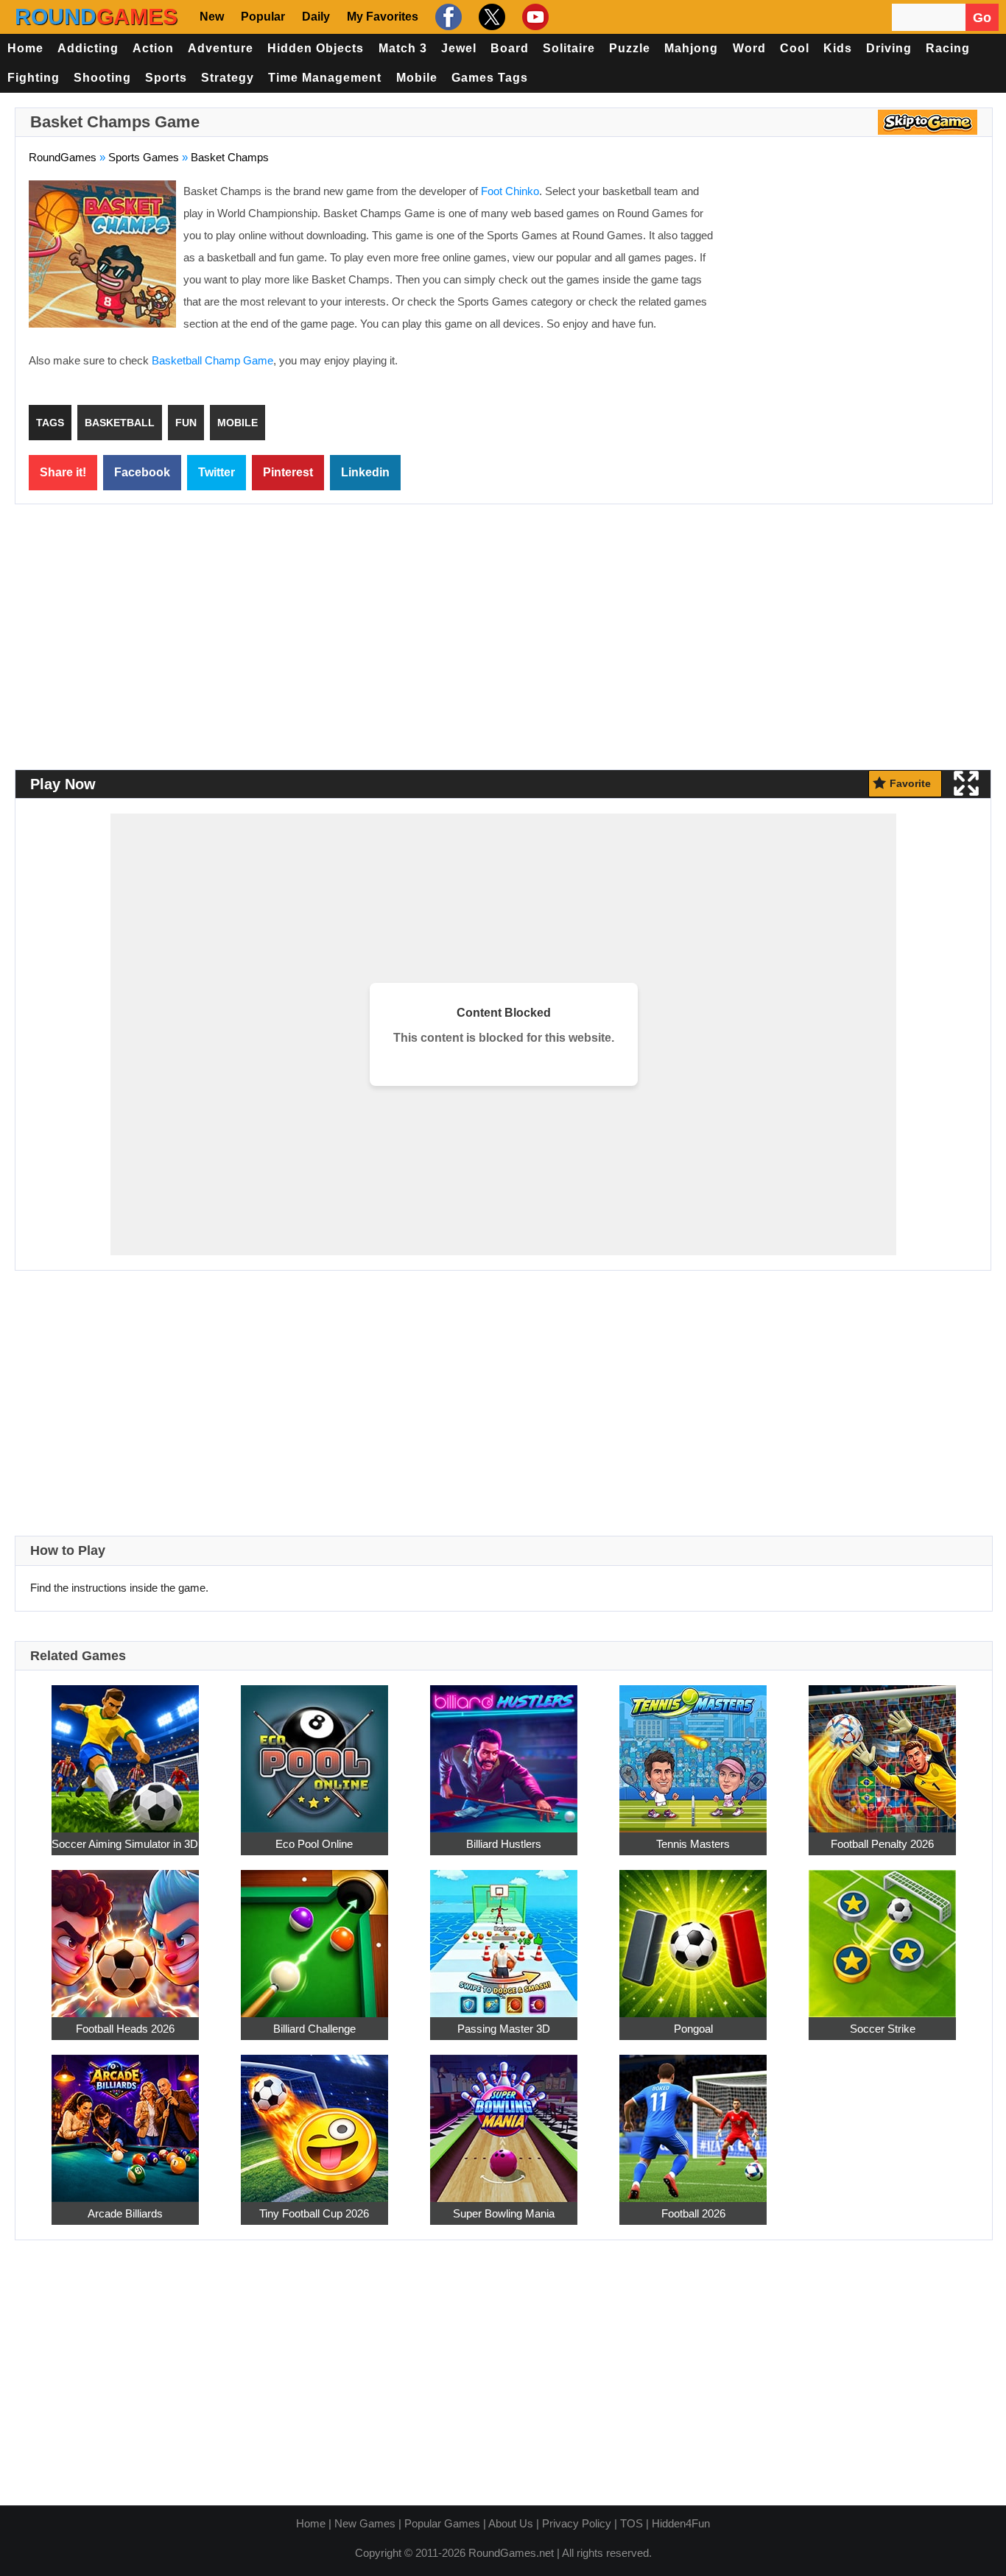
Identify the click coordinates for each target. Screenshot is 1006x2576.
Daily (316, 17)
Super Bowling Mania (504, 2213)
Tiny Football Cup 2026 (314, 2213)
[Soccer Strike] (882, 1935)
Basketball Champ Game (212, 360)
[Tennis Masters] (693, 1750)
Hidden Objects (316, 48)
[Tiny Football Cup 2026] (314, 2120)
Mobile (417, 78)
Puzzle (630, 48)
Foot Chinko (510, 191)
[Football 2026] (693, 2120)
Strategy (228, 78)
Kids (838, 48)
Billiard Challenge (314, 2029)
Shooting (102, 78)
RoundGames (63, 157)
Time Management (325, 78)
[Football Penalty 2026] (882, 1750)
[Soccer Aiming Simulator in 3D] (125, 1750)
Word (749, 48)
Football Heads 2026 (125, 2029)
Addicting (88, 48)
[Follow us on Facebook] (447, 17)
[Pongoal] (693, 1935)
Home (25, 48)
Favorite (910, 783)
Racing (948, 48)
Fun (186, 423)
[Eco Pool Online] (314, 1750)
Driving (889, 48)
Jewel (459, 48)
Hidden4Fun (681, 2523)
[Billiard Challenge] (314, 1935)
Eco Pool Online (314, 1844)
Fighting (34, 78)
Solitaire (569, 48)
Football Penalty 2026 (882, 1844)
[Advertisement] (855, 287)
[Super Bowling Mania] (504, 2120)
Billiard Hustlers (504, 1844)
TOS (632, 2523)
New (212, 17)
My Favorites (383, 17)
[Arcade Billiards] (125, 2120)
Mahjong (691, 48)
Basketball (120, 423)
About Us (511, 2523)
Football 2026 (693, 2213)
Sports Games (144, 157)
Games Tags (490, 78)
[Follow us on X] (490, 17)
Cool (795, 48)
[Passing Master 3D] (504, 1935)
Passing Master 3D (504, 2029)
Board (510, 48)
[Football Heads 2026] (125, 1935)
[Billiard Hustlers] (504, 1750)
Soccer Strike (883, 2029)
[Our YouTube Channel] (534, 17)
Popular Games (442, 2523)
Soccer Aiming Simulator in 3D (125, 1844)
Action (153, 48)
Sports (166, 78)
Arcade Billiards (125, 2213)
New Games (365, 2523)
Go (982, 18)
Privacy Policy (577, 2523)
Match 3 (403, 48)
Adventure (221, 48)
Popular (263, 17)
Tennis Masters (693, 1844)
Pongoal (693, 2029)
